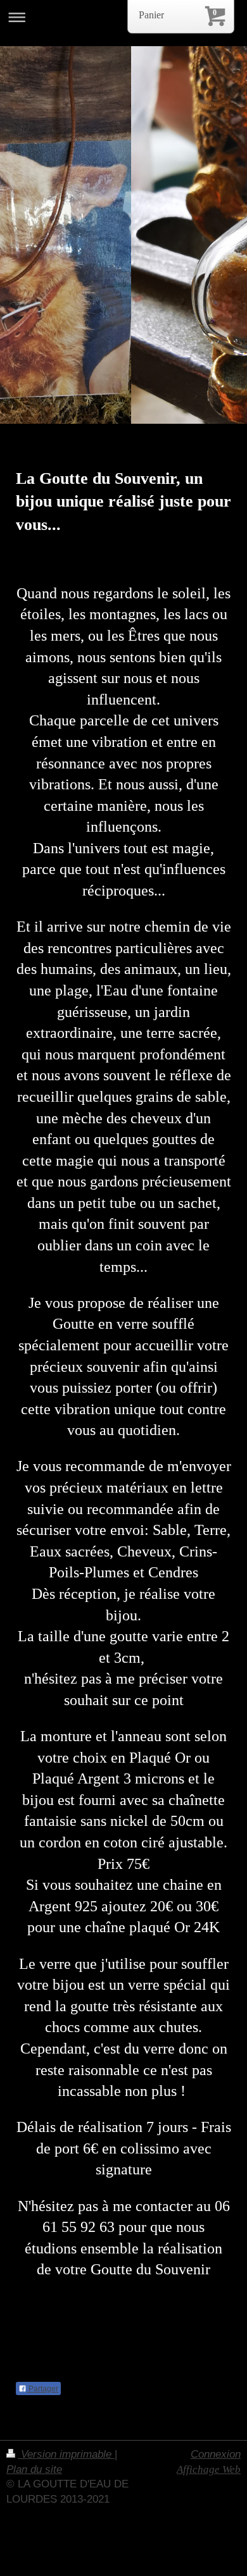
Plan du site (34, 2469)
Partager (42, 2389)
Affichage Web (209, 2469)
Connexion (216, 2454)
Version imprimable (66, 2454)
